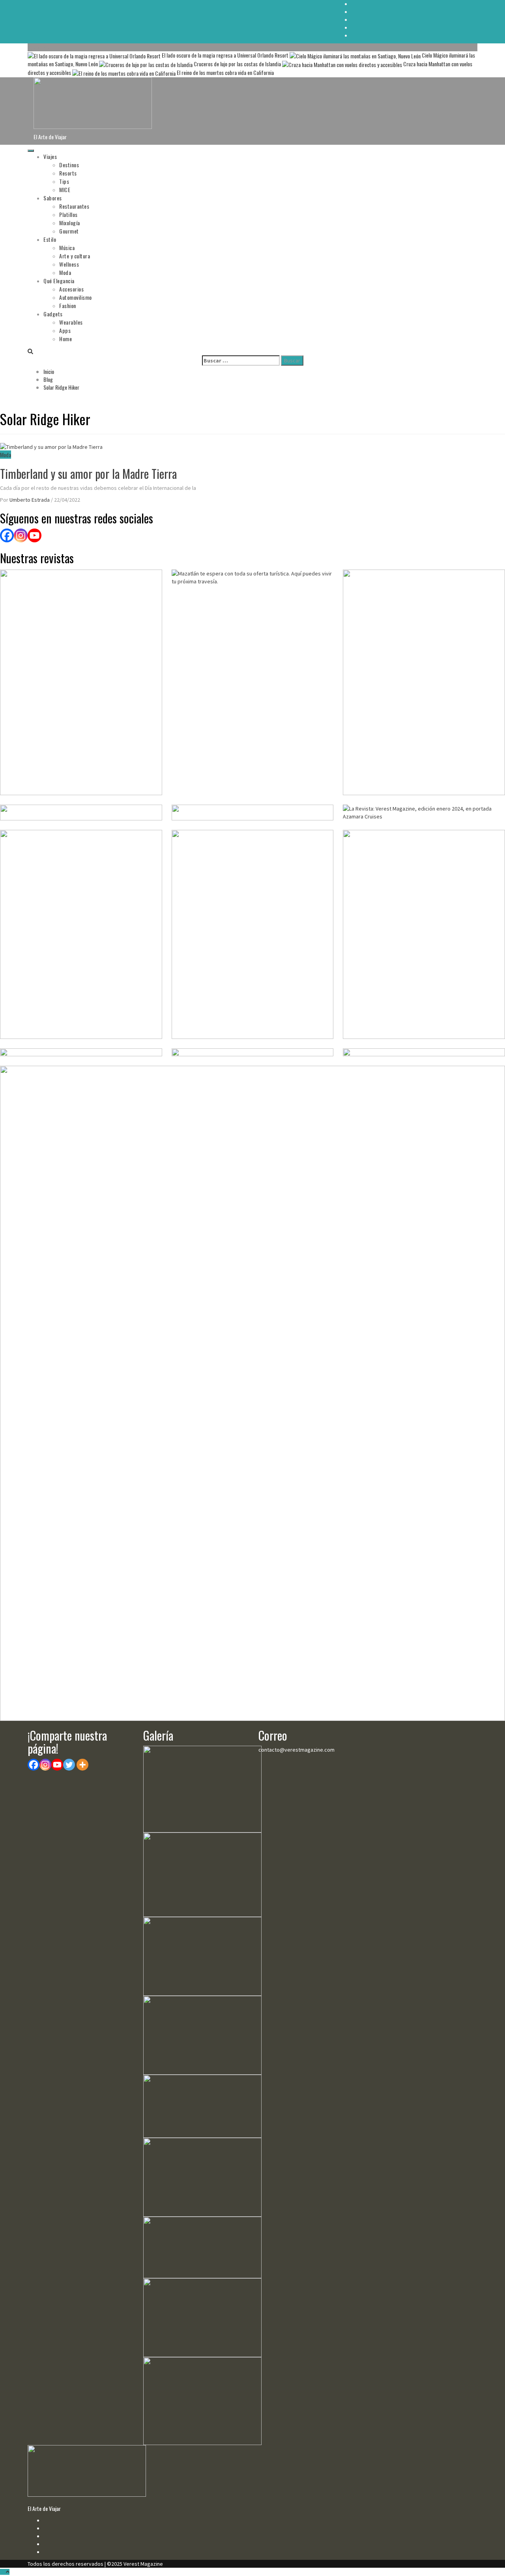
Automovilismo (76, 297)
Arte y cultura (75, 256)
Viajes (50, 156)
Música (67, 248)
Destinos (69, 165)
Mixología (70, 223)
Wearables (71, 322)
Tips (64, 181)
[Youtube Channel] (35, 535)
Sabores (53, 198)
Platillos (68, 214)
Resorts (68, 173)
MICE (65, 190)
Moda (65, 272)
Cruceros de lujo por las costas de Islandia (237, 64)
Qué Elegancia (59, 281)
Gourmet (69, 231)
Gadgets (53, 314)
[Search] (30, 351)
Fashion (68, 305)
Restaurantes (74, 206)
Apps (65, 330)
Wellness (69, 264)
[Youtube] (57, 1765)
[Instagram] (21, 535)
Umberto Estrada (30, 500)
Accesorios (71, 289)
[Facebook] (7, 535)
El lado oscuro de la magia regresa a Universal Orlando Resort (225, 55)
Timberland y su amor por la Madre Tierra (88, 474)
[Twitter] (69, 1765)
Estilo (50, 239)
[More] (82, 1765)
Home (65, 339)
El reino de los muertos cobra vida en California (225, 72)
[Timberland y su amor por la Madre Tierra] (51, 446)
